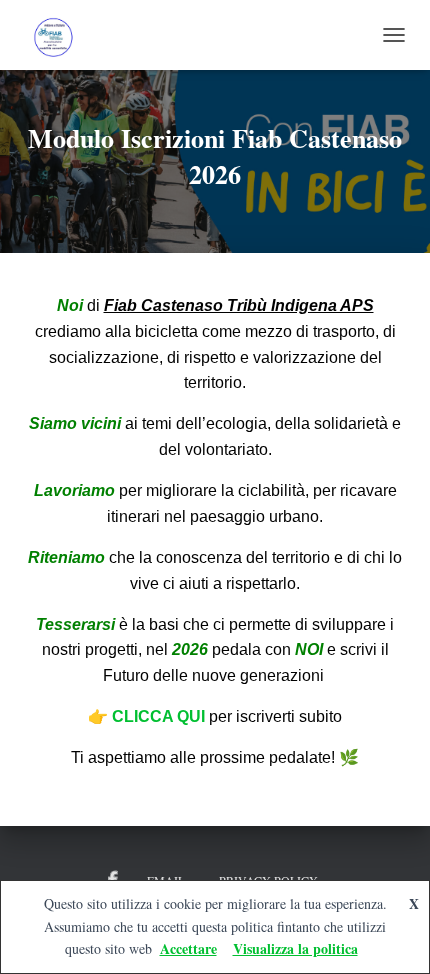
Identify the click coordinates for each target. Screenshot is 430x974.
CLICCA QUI (160, 716)
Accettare (188, 948)
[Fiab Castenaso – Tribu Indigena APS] (60, 35)
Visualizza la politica (295, 948)
